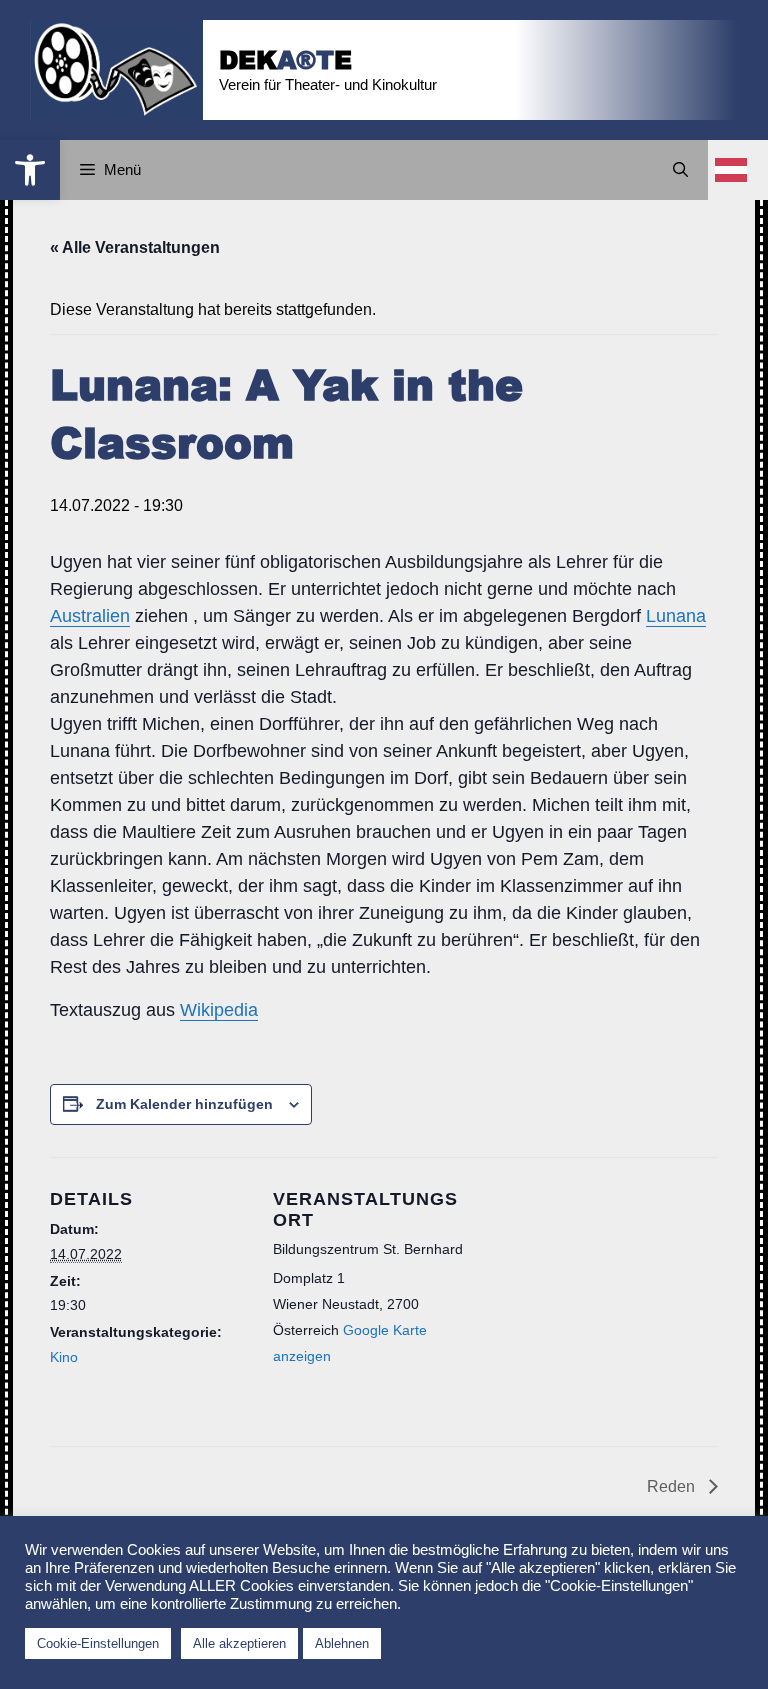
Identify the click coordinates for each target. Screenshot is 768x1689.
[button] (30, 170)
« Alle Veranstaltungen (135, 247)
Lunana (676, 616)
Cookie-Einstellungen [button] (98, 1643)
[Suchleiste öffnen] (680, 170)
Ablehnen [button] (342, 1643)
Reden (673, 1486)
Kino (64, 1357)
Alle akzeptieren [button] (239, 1643)
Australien (90, 616)
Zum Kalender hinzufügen (184, 1104)
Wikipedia (219, 1010)
